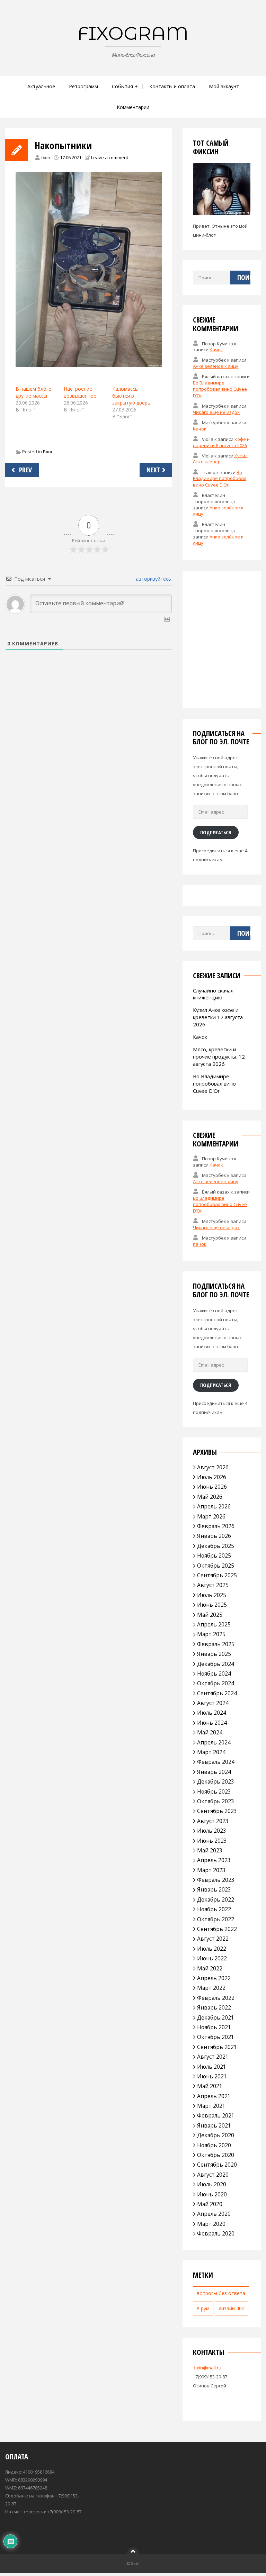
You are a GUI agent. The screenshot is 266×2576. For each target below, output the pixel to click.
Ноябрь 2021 (214, 2027)
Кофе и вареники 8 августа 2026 (221, 442)
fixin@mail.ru (207, 2368)
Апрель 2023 (214, 1860)
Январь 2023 (214, 1889)
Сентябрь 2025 (217, 1575)
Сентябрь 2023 (217, 1811)
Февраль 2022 (216, 1998)
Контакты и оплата (172, 86)
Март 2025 (211, 1634)
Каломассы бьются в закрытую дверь (131, 396)
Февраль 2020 (216, 2233)
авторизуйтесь (153, 579)
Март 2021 (211, 2106)
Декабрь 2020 (216, 2135)
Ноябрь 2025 (214, 1555)
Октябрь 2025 (216, 1566)
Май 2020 (210, 2204)
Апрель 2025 (214, 1624)
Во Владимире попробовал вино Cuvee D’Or (220, 389)
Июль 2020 (212, 2184)
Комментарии (133, 107)
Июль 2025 (212, 1595)
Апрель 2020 (214, 2214)
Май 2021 (210, 2086)
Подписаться (216, 832)
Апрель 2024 (214, 1742)
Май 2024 (210, 1732)
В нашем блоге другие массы (33, 392)
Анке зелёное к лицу (216, 366)
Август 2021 (213, 2057)
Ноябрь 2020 (214, 2145)
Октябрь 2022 (216, 1919)
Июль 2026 (212, 1477)
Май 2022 (210, 1968)
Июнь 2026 (212, 1487)
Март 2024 (211, 1752)
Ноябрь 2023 (214, 1792)
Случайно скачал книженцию (213, 994)
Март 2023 (211, 1870)
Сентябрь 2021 (217, 2047)
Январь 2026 (214, 1536)
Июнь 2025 (212, 1605)
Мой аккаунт (224, 86)
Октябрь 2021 (216, 2037)
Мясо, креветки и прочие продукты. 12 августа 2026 (219, 1056)
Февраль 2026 (216, 1526)
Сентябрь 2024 (217, 1693)
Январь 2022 (214, 2007)
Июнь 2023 (212, 1841)
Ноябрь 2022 (214, 1909)
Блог (48, 452)
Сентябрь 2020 (217, 2165)
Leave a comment (110, 157)
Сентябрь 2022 (217, 1929)
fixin (46, 157)
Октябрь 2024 (216, 1683)
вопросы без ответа (221, 2293)
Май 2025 (210, 1615)
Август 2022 (213, 1939)
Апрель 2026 (214, 1506)
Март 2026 (211, 1516)
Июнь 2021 (212, 2076)
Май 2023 (210, 1850)
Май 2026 (210, 1497)
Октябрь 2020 (216, 2155)
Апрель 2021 (214, 2096)
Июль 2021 (212, 2067)
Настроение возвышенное (80, 392)
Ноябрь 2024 (214, 1674)
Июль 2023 (212, 1831)
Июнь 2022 (212, 1958)
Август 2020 (213, 2175)
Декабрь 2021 (216, 2017)
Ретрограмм (83, 86)
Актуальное (41, 86)
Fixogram (133, 33)
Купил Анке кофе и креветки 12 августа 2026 (218, 1017)
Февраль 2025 (216, 1644)
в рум (203, 2308)
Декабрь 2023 (216, 1781)
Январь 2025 (214, 1654)
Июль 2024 (212, 1713)
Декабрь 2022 (216, 1899)
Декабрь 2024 (216, 1664)
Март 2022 (211, 1988)
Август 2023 (213, 1821)
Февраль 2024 (216, 1762)
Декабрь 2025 (216, 1546)
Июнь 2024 (212, 1723)
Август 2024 (213, 1703)
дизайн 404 (232, 2308)
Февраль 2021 (216, 2115)
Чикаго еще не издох (216, 412)
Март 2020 (211, 2224)
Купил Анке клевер (220, 459)
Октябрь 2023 (216, 1801)
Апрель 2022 (214, 1978)
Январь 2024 (214, 1772)
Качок (216, 350)
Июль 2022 (212, 1949)
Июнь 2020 (212, 2194)
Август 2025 (213, 1585)
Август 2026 (213, 1467)
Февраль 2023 (216, 1880)
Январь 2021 (214, 2125)
